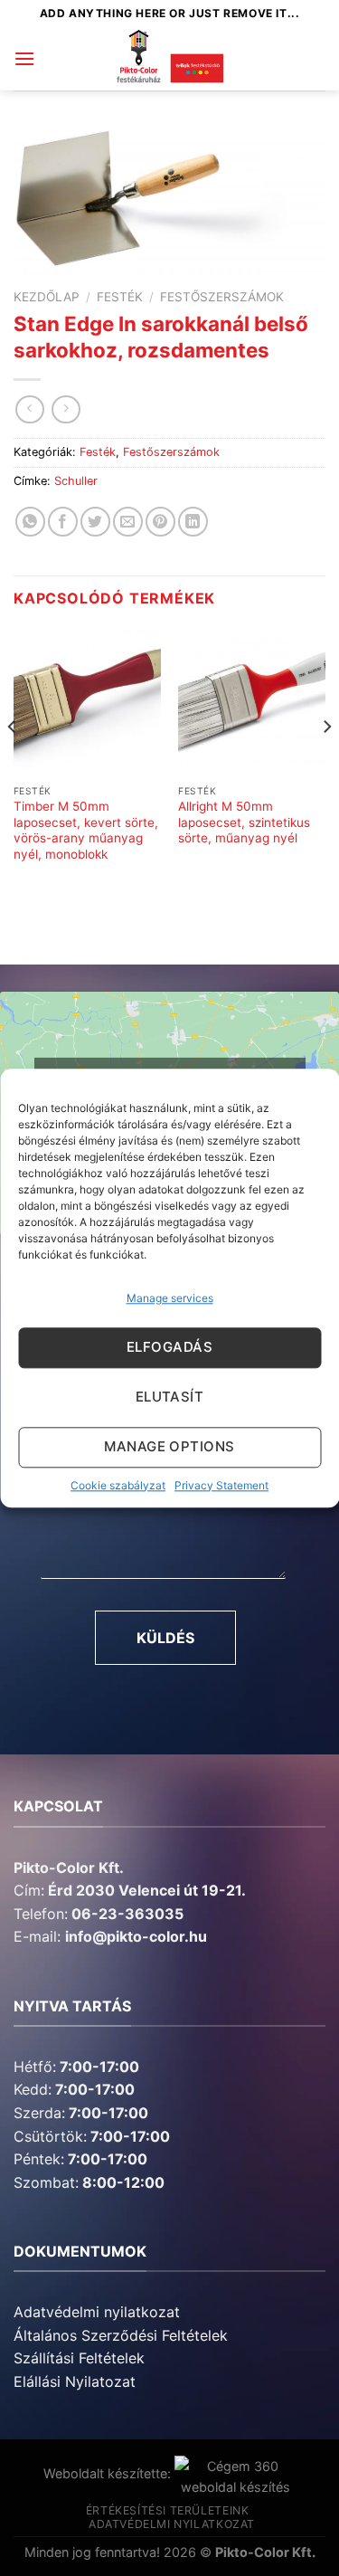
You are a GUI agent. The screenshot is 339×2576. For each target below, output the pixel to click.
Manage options (169, 1447)
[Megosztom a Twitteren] (95, 522)
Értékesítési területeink (168, 2510)
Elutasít (170, 1397)
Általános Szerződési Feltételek (121, 2335)
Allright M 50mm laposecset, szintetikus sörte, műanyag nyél (244, 822)
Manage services (170, 1298)
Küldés (165, 1638)
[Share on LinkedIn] (193, 522)
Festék (120, 297)
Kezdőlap (47, 297)
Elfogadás (169, 1348)
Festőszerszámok (222, 297)
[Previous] (13, 763)
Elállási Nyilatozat (75, 2381)
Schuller (76, 481)
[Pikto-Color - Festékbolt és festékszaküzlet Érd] (170, 59)
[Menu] (24, 58)
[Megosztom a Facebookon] (63, 522)
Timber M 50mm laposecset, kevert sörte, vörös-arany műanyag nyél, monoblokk (86, 830)
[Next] (326, 763)
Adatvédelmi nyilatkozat (97, 2312)
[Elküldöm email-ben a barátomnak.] (128, 522)
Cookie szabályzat (118, 1485)
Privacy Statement (221, 1485)
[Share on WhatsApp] (30, 522)
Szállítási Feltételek (79, 2358)
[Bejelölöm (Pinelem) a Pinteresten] (160, 522)
